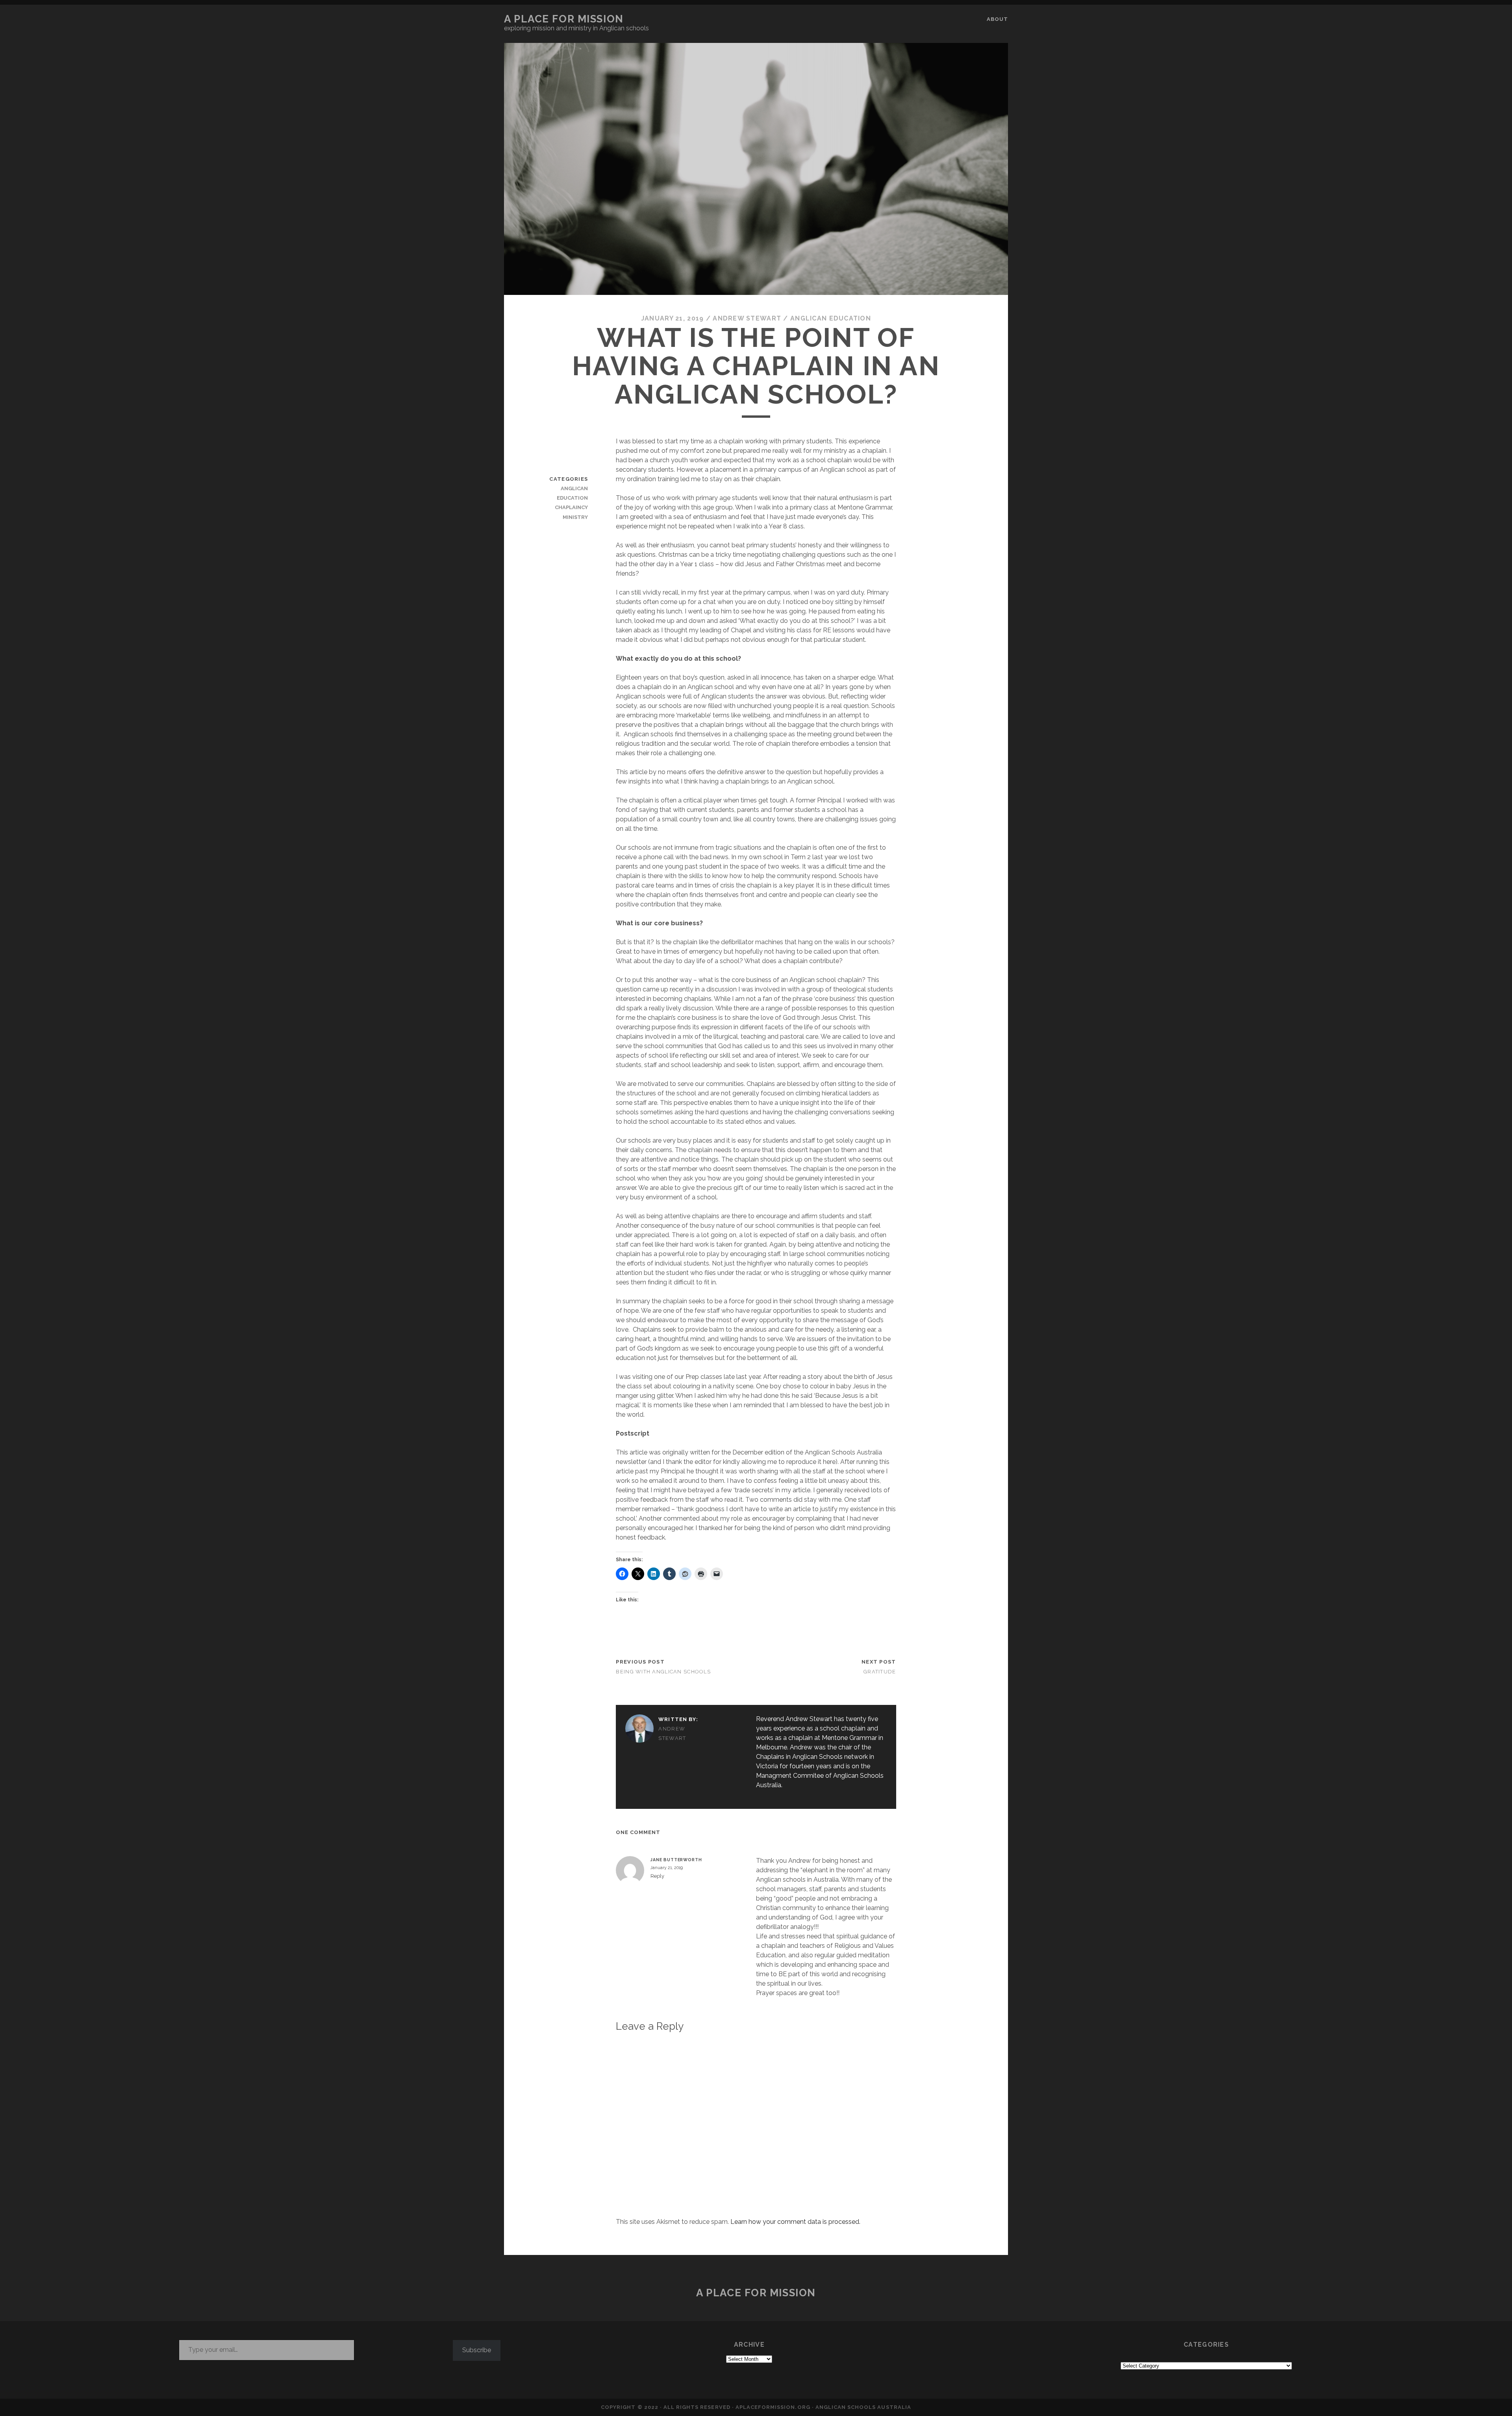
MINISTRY (575, 517)
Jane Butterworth (676, 1860)
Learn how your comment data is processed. (795, 2222)
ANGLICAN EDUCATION (831, 318)
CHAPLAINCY (571, 507)
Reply (657, 1876)
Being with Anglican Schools (663, 1672)
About (997, 19)
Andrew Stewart (747, 318)
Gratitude (880, 1672)
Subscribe (477, 2350)
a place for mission (564, 19)
